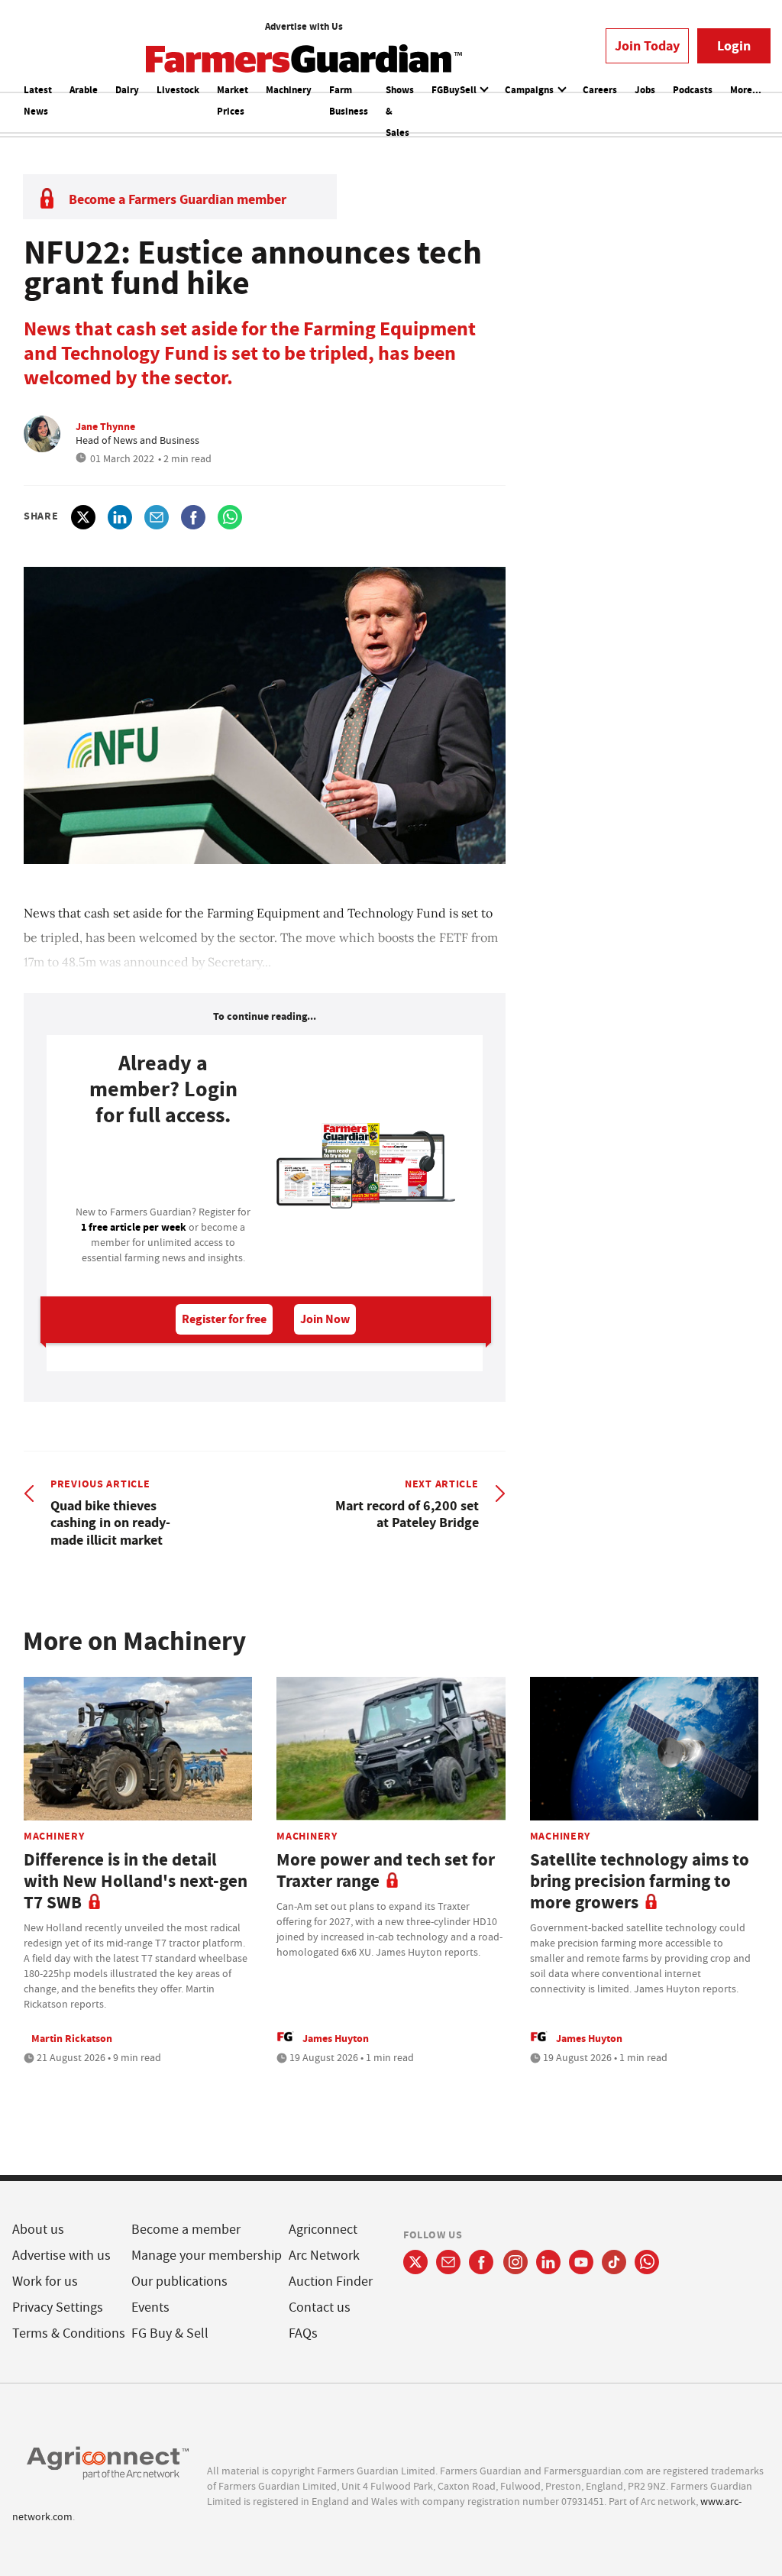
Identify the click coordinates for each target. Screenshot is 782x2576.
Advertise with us (61, 2256)
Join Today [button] (647, 46)
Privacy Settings (58, 2307)
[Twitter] (415, 2262)
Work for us (45, 2282)
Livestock (178, 90)
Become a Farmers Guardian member (178, 199)
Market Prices (233, 100)
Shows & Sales (400, 111)
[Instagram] (515, 2262)
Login (734, 46)
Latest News (38, 100)
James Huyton (336, 2038)
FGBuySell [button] (455, 90)
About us (38, 2230)
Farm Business (349, 100)
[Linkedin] (548, 2262)
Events (150, 2307)
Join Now (325, 1319)
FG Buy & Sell (170, 2333)
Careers (600, 90)
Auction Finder (331, 2282)
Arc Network (324, 2256)
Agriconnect (323, 2230)
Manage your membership (207, 2256)
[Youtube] (581, 2262)
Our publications (179, 2282)
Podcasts (693, 90)
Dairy (127, 90)
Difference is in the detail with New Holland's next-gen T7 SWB (136, 1881)
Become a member (186, 2230)
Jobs (645, 90)
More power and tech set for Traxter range (386, 1871)
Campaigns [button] (530, 90)
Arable (84, 90)
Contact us (320, 2307)
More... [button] (746, 90)
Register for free (224, 1319)
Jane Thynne (105, 426)
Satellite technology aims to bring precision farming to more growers (640, 1881)
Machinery (289, 90)
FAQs (303, 2333)
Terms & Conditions (69, 2333)
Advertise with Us (304, 26)
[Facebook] (481, 2262)
